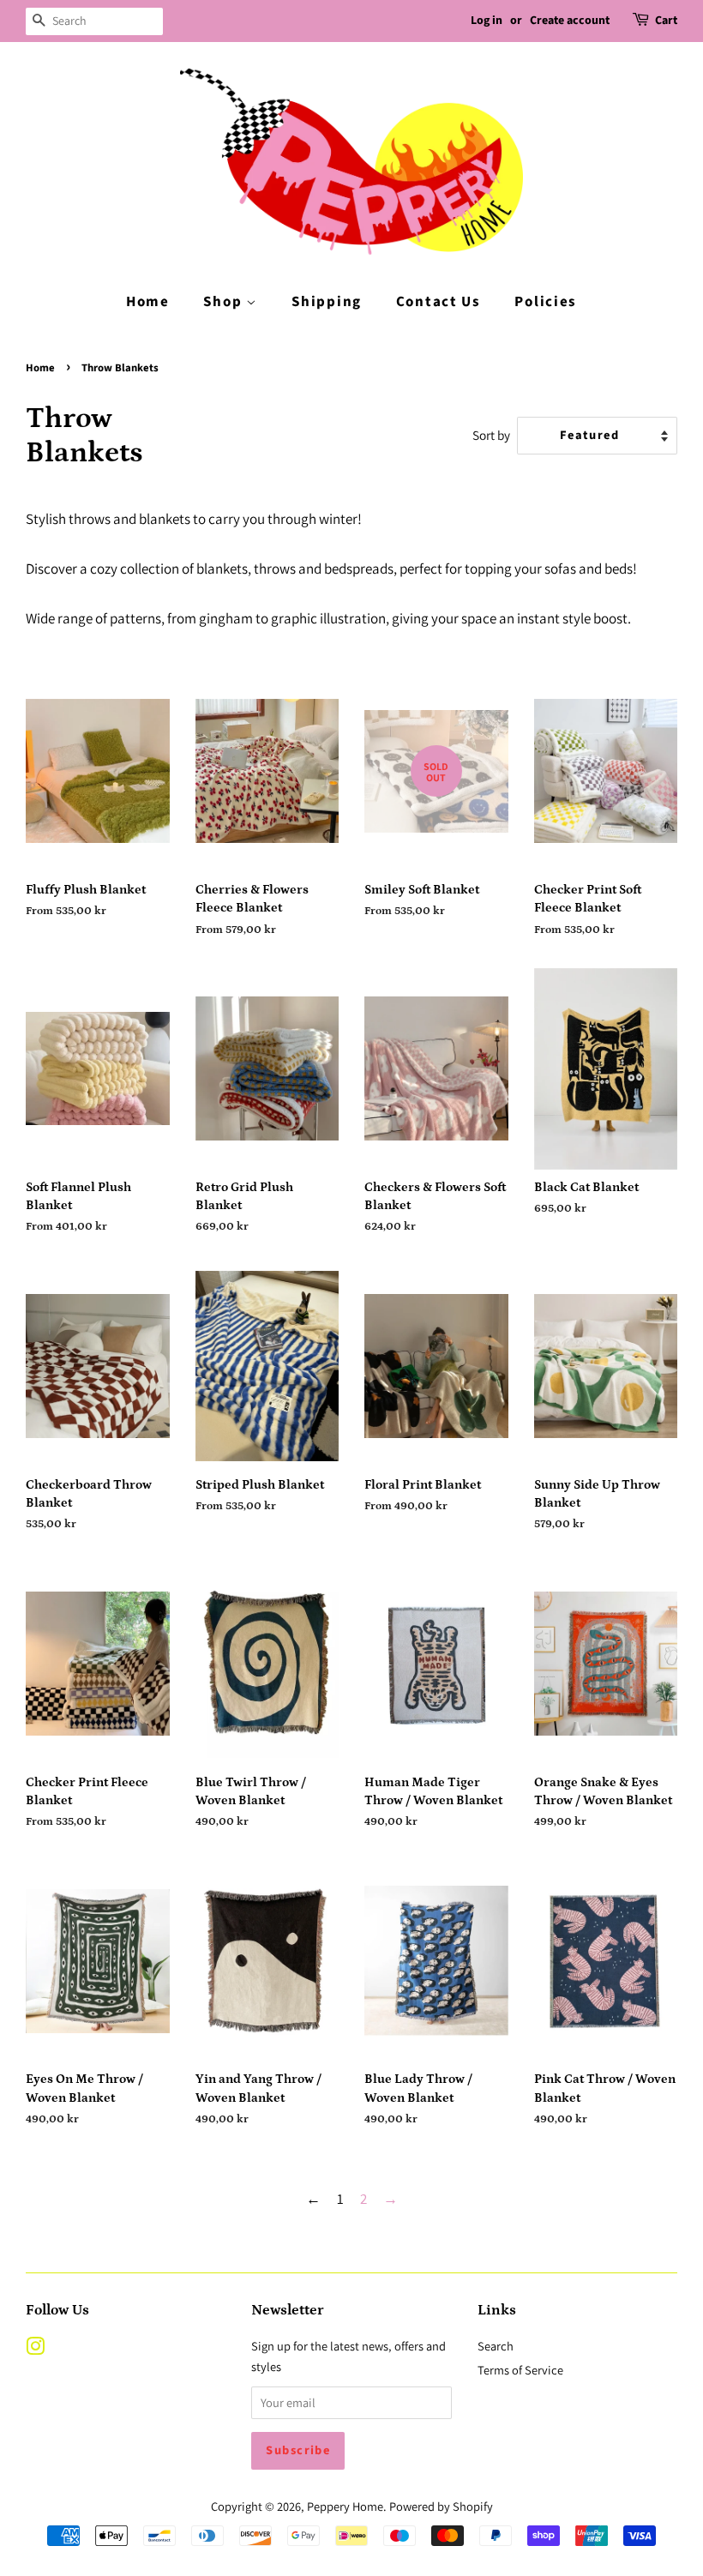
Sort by (491, 435)
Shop (225, 302)
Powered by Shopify (441, 2506)
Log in (487, 21)
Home (148, 302)
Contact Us (439, 302)
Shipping (327, 302)
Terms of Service (520, 2370)
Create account (570, 21)
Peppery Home (345, 2506)
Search (496, 2346)
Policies (546, 302)
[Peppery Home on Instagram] (35, 2349)
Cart (666, 21)
